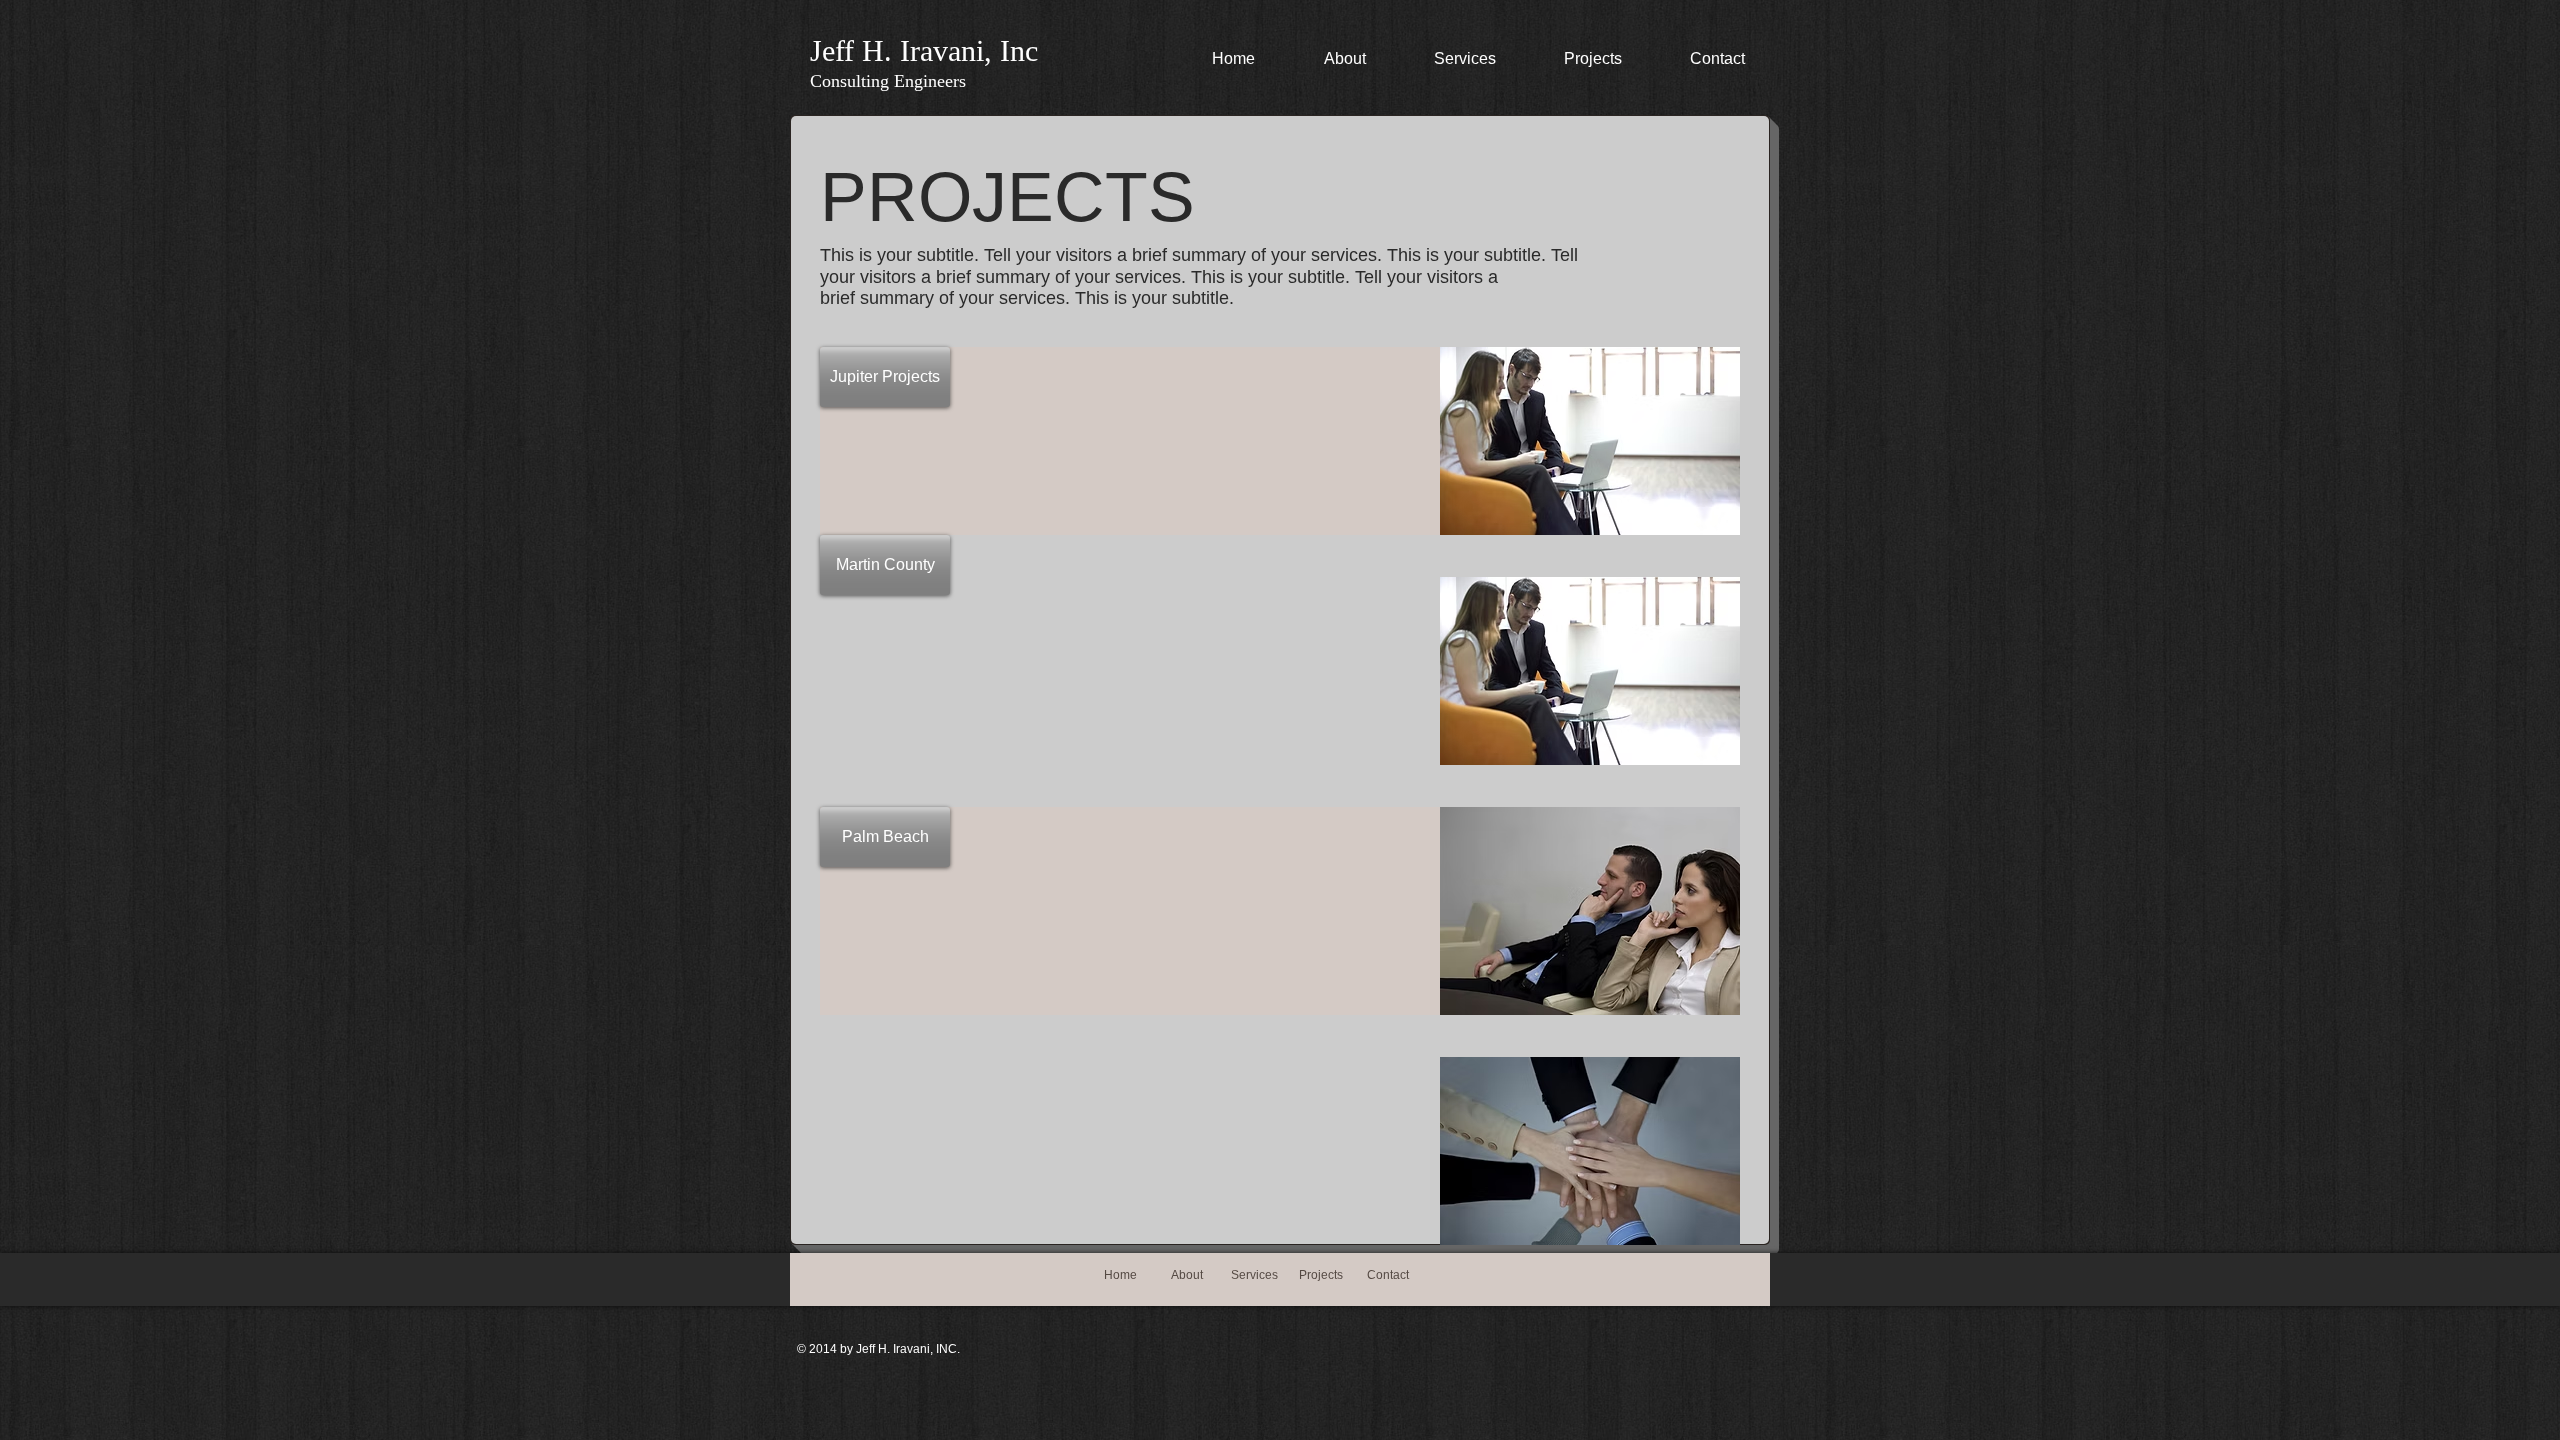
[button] (885, 377)
